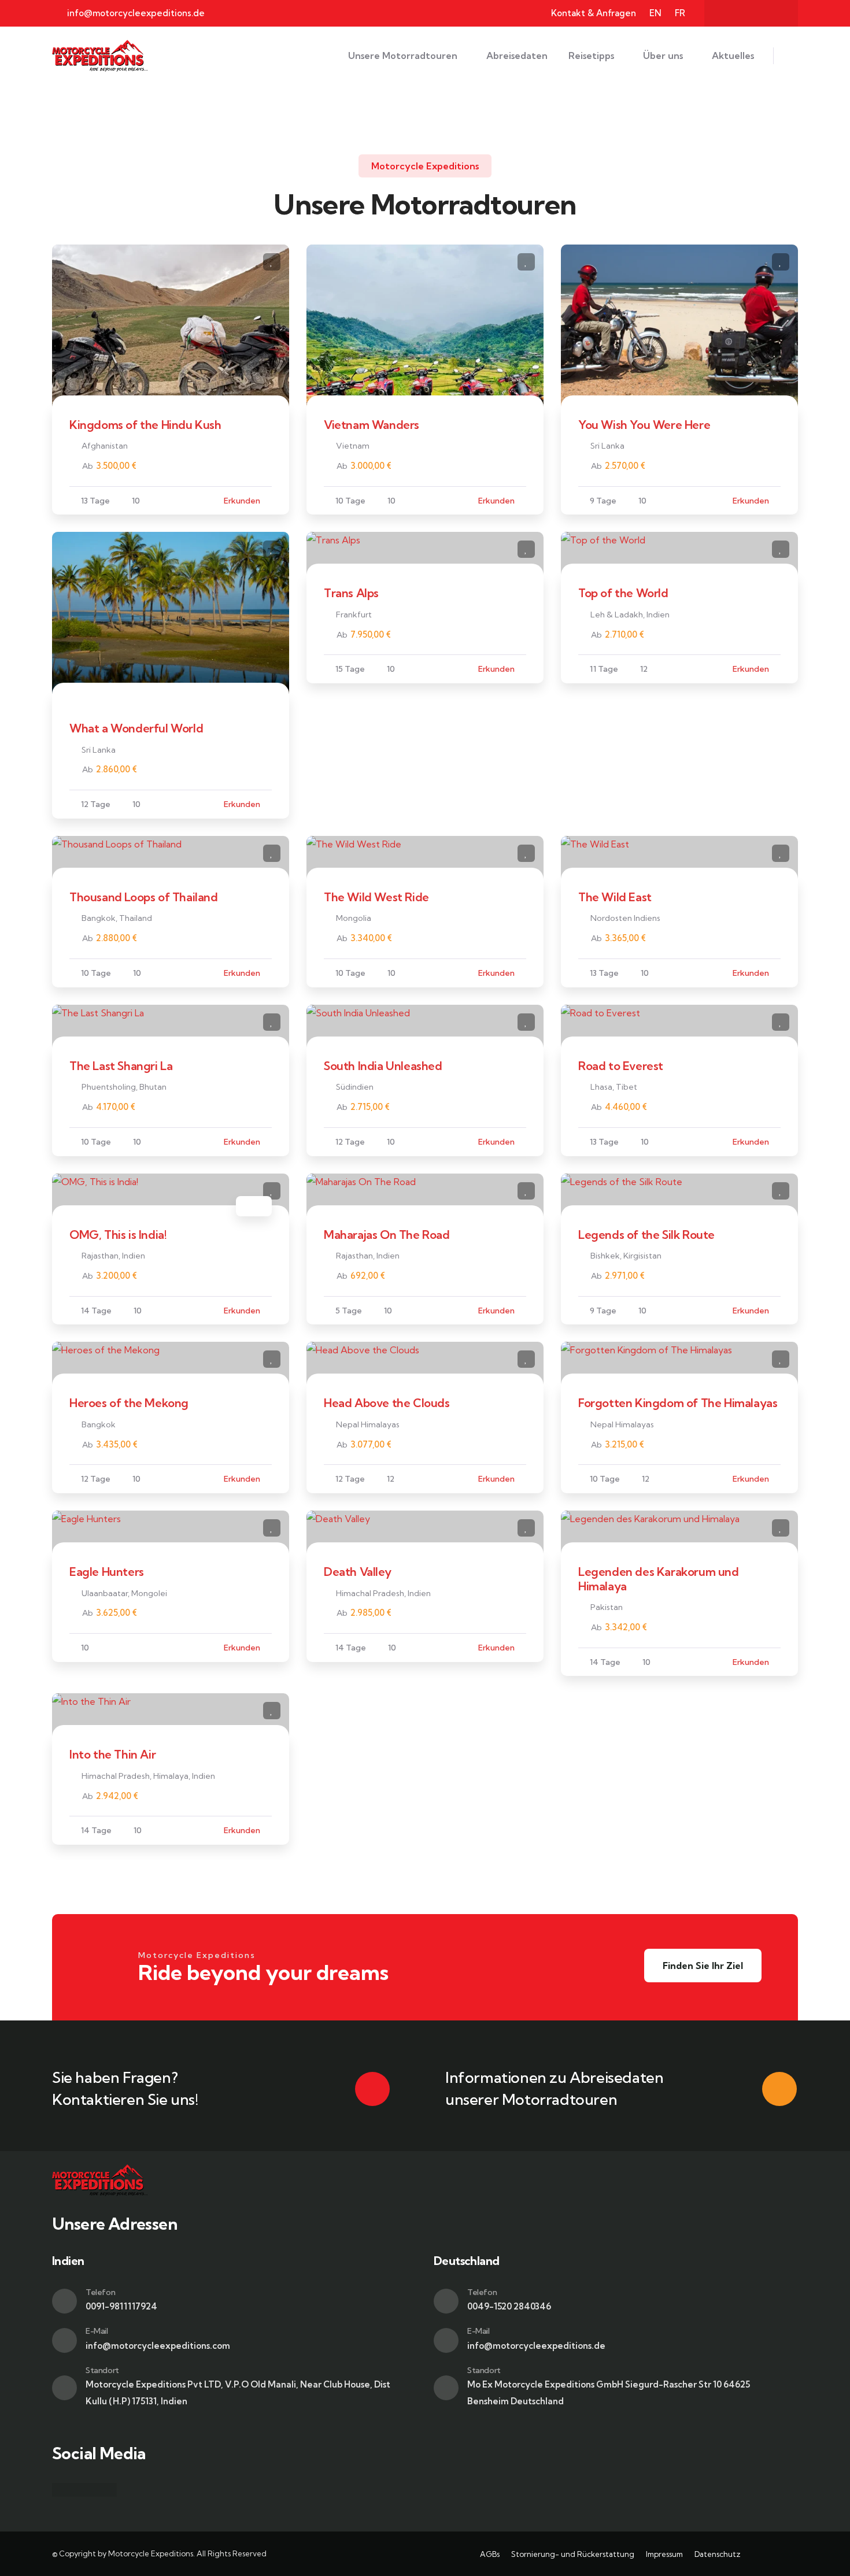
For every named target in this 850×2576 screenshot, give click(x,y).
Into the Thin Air (112, 1754)
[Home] (100, 56)
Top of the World (623, 593)
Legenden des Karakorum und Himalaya (659, 1578)
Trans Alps (351, 593)
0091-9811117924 (121, 2306)
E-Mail (97, 2331)
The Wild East (615, 897)
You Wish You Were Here (644, 425)
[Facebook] (729, 13)
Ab (88, 466)
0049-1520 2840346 (509, 2306)
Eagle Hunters (107, 1572)
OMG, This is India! (118, 1235)
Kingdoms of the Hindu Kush (145, 425)
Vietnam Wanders (372, 425)
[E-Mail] (64, 2340)
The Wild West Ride (376, 897)
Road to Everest (621, 1066)
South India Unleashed (383, 1066)
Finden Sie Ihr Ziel (703, 1966)
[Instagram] (751, 13)
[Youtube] (774, 13)
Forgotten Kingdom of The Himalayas (678, 1403)
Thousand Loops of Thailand (144, 897)
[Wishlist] (272, 262)
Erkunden (242, 501)
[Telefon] (64, 2301)
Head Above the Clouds (387, 1403)
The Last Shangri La (121, 1066)
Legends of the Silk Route (646, 1235)
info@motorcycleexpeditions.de (536, 2346)
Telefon (100, 2292)
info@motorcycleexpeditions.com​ (158, 2346)
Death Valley (357, 1572)
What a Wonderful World (136, 728)
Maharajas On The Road (387, 1235)
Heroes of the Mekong (129, 1403)
